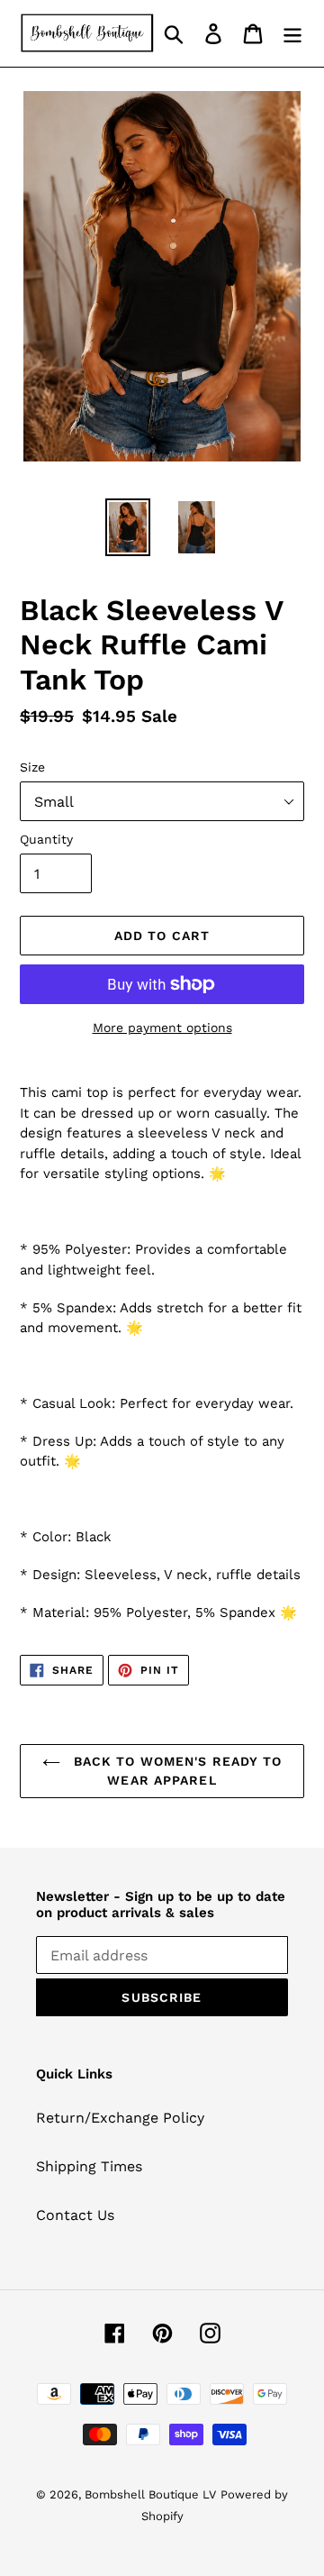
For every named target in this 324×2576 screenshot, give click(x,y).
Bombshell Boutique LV (150, 2494)
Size (32, 767)
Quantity (46, 839)
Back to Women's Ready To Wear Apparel (176, 1771)
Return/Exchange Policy (120, 2118)
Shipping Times (89, 2166)
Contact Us (75, 2215)
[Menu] (292, 34)
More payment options (162, 1028)
